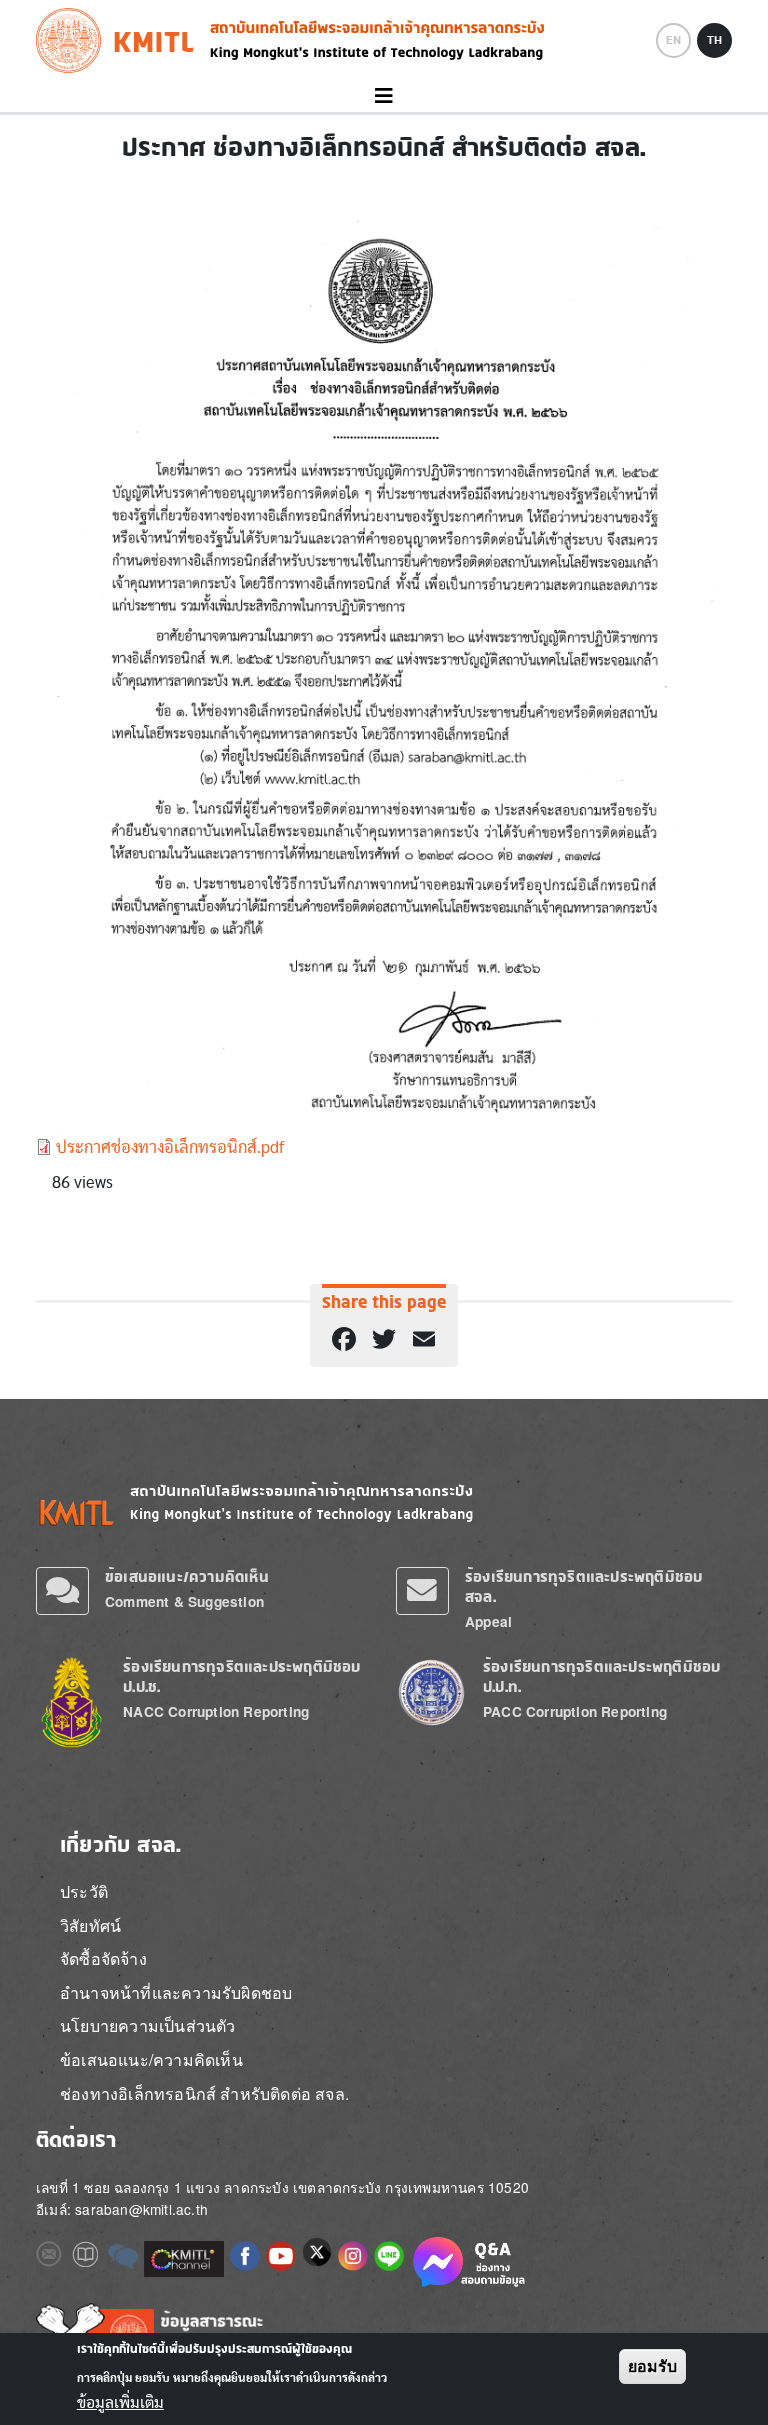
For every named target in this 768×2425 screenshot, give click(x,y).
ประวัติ (84, 1891)
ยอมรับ (652, 2366)
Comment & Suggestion (184, 1601)
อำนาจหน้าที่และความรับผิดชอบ (176, 1992)
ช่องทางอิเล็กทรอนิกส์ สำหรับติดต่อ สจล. (204, 2093)
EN (673, 40)
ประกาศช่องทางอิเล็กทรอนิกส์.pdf (170, 1147)
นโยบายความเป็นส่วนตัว (148, 2025)
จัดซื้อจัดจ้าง (103, 1958)
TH (714, 40)
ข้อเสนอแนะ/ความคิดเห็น (187, 1576)
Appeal (488, 1621)
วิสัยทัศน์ (90, 1925)
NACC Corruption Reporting (216, 1711)
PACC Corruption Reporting (575, 1711)
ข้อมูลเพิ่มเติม (120, 2403)
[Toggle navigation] (384, 96)
